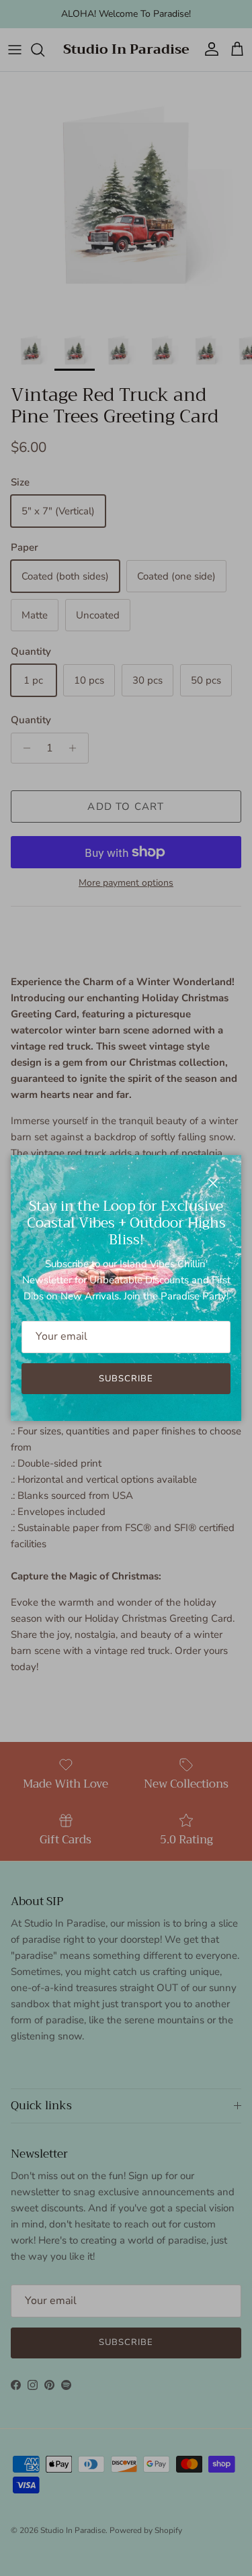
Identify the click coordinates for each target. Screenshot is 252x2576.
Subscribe (126, 1379)
